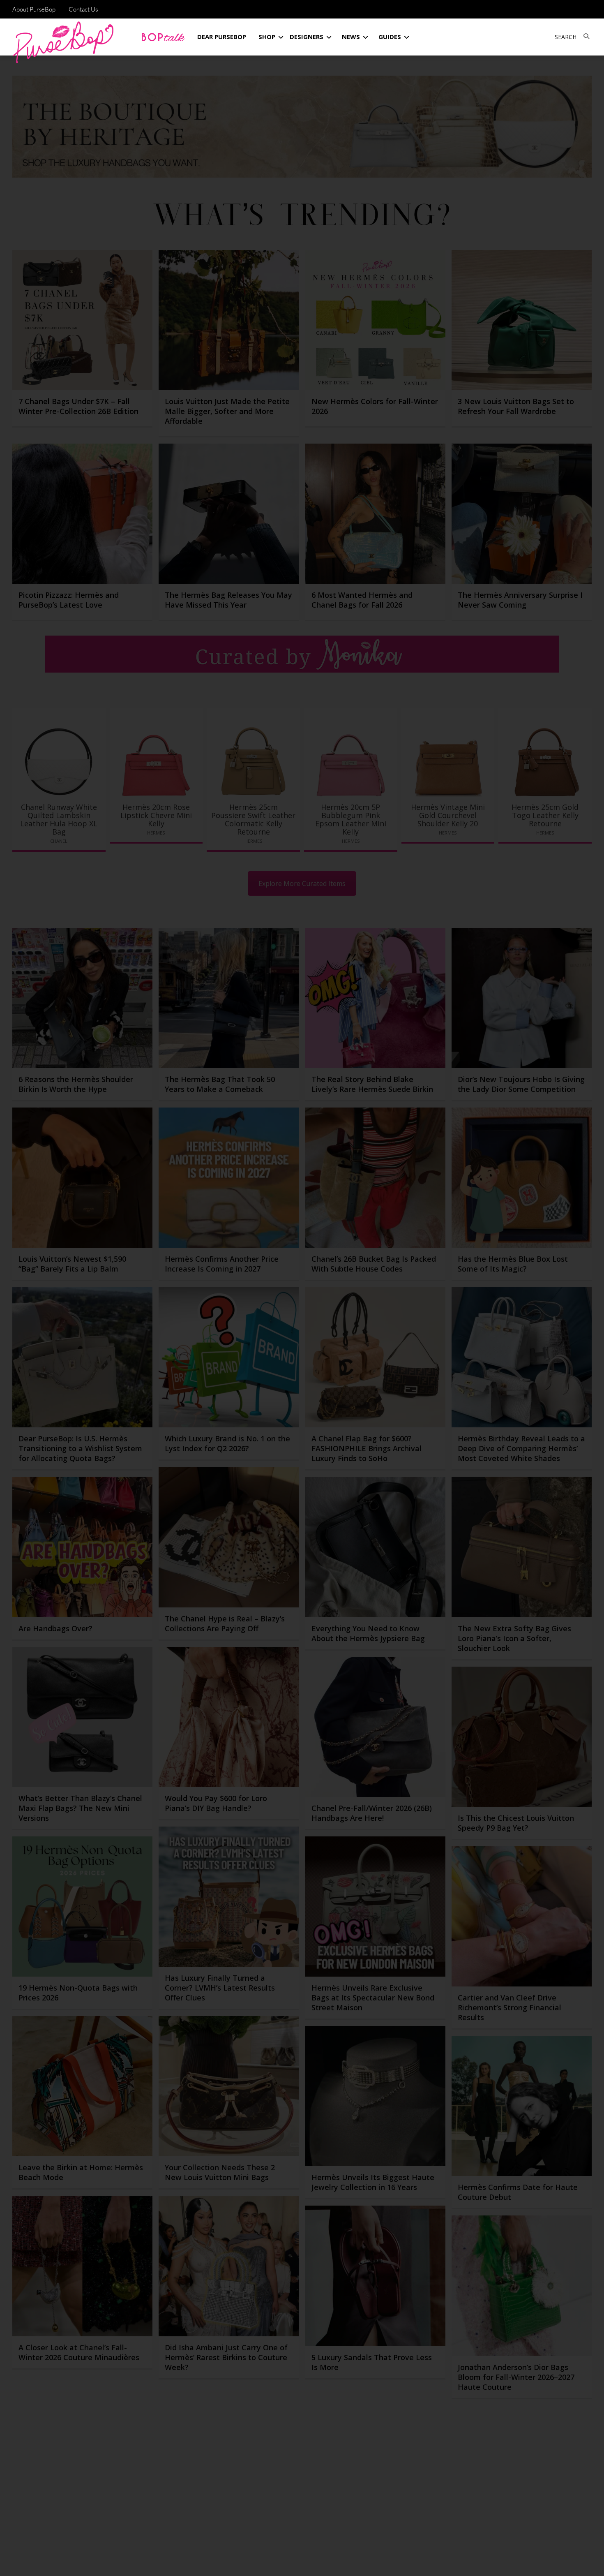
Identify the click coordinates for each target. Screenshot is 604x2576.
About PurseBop (34, 9)
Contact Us (83, 9)
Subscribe (443, 2562)
